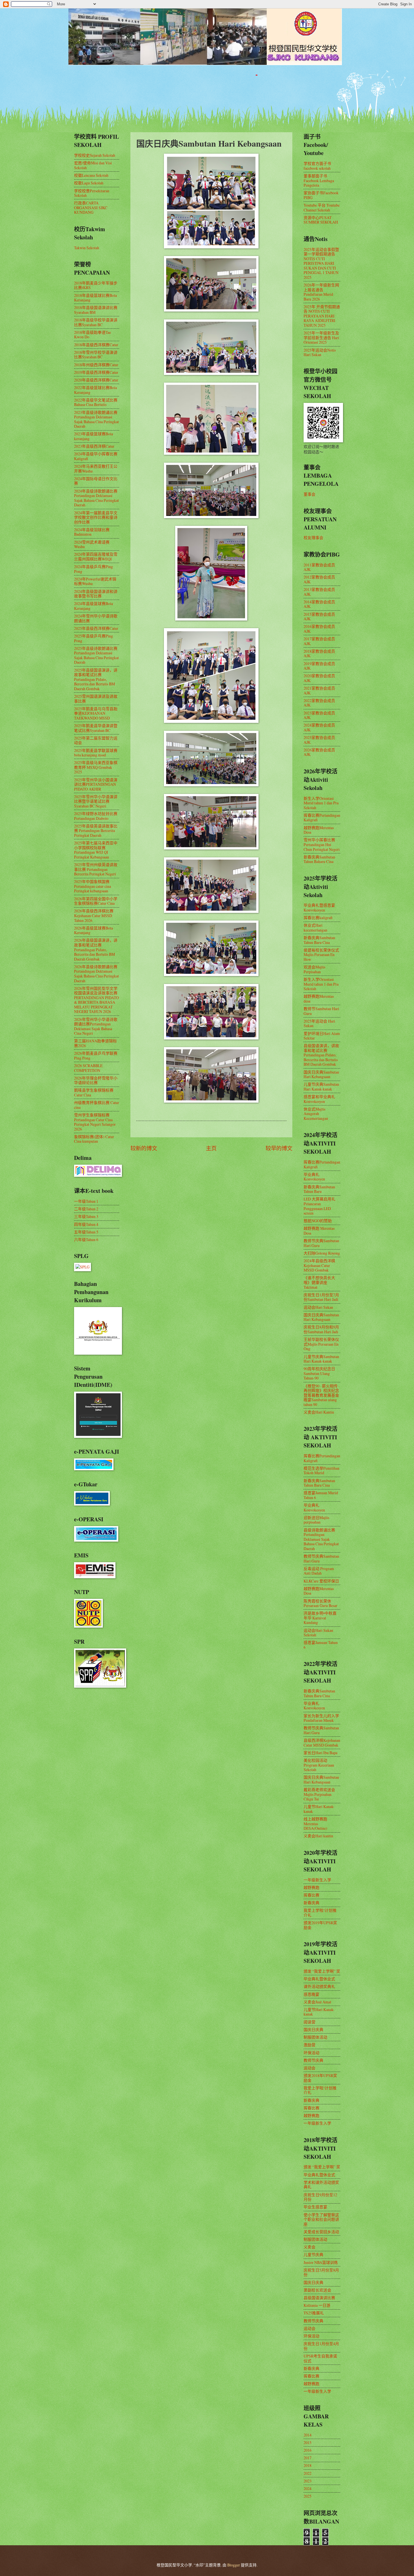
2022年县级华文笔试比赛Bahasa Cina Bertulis (96, 402)
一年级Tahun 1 (86, 1201)
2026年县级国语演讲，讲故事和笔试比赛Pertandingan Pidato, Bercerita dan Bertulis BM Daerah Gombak (96, 949)
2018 (308, 2465)
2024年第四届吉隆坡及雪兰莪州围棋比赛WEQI (96, 557)
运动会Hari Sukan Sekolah (318, 1633)
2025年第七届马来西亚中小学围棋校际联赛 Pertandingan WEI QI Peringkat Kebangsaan (96, 850)
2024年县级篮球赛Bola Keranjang (94, 606)
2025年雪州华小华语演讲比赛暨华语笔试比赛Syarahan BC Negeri (96, 801)
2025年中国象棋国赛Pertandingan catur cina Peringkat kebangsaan (93, 886)
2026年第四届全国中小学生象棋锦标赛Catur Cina (96, 901)
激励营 (310, 2045)
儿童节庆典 (313, 2254)
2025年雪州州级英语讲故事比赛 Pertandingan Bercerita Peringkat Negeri (96, 869)
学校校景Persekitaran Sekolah (92, 193)
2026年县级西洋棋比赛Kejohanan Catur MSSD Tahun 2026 (94, 915)
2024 (308, 2488)
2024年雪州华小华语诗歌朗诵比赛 (96, 618)
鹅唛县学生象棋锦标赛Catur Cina (94, 1092)
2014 (308, 2435)
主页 (211, 1148)
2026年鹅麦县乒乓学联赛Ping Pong (96, 1056)
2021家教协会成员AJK (319, 690)
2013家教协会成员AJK (319, 592)
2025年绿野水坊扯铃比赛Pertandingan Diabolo (96, 816)
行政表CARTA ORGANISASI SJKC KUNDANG (91, 208)
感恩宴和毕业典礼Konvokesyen (319, 1099)
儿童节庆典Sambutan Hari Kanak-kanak (321, 1087)
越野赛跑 (311, 1887)
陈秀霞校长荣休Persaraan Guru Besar (320, 1603)
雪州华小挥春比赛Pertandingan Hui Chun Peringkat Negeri (322, 844)
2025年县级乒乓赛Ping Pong (94, 638)
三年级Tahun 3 (86, 1216)
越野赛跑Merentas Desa (319, 830)
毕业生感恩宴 (315, 2207)
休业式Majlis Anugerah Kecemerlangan (316, 1114)
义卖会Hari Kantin (319, 1412)
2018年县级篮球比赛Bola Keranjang (95, 298)
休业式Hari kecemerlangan (315, 928)
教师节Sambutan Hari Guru (321, 1011)
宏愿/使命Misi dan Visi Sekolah (93, 165)
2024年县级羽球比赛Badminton (92, 532)
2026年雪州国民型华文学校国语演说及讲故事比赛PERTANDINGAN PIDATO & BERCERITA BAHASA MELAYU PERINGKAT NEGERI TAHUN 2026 (96, 1000)
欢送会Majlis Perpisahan (314, 969)
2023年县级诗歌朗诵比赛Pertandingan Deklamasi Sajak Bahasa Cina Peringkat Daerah (96, 419)
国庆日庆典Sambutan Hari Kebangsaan (321, 1074)
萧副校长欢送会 (317, 2290)
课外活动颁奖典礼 (319, 1986)
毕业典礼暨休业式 (319, 1979)
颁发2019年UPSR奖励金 (320, 1925)
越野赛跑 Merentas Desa (319, 1231)
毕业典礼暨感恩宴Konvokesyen (319, 908)
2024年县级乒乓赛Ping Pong (94, 569)
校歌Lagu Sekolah (89, 183)
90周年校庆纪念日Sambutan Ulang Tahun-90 (319, 1373)
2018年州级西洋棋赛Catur (96, 365)
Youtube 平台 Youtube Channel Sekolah (322, 208)
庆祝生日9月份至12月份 (320, 2197)
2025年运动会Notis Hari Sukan (320, 352)
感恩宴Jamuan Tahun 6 (321, 1645)
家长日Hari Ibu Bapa (320, 1753)
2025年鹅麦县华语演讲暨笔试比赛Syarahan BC (96, 728)
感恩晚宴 (311, 1994)
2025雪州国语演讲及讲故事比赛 (96, 699)
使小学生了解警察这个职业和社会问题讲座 (321, 2219)
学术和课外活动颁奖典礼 (321, 2185)
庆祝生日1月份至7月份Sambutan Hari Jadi (321, 1297)
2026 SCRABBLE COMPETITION (88, 1068)
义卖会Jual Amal (317, 2002)
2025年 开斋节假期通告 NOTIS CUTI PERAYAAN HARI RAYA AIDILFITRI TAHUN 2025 (322, 316)
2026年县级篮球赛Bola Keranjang (94, 930)
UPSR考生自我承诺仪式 (320, 2358)
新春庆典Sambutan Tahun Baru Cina (319, 940)
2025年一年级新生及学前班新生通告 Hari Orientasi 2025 (321, 337)
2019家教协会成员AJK (319, 666)
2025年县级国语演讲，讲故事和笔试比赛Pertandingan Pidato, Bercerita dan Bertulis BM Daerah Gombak (96, 679)
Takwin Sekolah (87, 248)
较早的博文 (279, 1148)
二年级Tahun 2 (86, 1209)
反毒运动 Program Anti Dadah (319, 1571)
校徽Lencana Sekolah (91, 175)
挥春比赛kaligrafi (318, 918)
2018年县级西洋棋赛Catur (96, 345)
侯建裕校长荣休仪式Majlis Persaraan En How (321, 955)
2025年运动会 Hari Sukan (319, 1023)
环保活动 (311, 2053)
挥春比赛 (311, 1895)
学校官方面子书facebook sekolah (317, 166)
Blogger (234, 2565)
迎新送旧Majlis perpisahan (316, 1520)
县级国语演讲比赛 (319, 2298)
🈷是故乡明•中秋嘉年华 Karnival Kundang (320, 1618)
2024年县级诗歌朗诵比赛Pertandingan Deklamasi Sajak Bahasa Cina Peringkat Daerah (96, 498)
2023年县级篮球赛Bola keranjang (94, 436)
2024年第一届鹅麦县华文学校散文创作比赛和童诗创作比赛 (96, 517)
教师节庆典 (313, 2060)
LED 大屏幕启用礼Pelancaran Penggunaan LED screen (320, 1206)
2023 (308, 2481)
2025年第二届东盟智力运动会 (96, 740)
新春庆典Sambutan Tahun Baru (319, 1189)
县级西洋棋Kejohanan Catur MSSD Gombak (322, 1743)
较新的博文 (144, 1148)
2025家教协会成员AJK (319, 740)
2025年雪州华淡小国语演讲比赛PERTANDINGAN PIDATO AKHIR (96, 784)
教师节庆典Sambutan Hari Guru (321, 1243)
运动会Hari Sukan (318, 1307)
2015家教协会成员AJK (319, 617)
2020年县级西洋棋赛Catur (96, 380)
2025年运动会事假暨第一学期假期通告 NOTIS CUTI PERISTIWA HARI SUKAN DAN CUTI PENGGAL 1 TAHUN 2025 (321, 263)
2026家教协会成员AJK (319, 752)
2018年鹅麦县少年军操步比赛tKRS (96, 285)
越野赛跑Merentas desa (319, 999)
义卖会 (310, 2247)
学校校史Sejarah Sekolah (95, 155)
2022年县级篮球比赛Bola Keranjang (95, 390)
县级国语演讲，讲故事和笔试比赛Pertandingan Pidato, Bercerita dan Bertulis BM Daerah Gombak (321, 1055)
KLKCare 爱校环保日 (321, 1581)
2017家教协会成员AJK (319, 641)
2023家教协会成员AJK (319, 715)
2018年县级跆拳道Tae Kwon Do (93, 335)
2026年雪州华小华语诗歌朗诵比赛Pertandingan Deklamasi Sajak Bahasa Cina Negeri (96, 1026)
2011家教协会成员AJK (319, 567)
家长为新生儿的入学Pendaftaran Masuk (321, 1718)
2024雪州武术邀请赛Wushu (92, 544)
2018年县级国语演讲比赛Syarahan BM (96, 310)
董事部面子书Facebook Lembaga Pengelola (319, 180)
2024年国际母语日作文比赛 (96, 481)
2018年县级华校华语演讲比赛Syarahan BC (96, 322)
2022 (308, 2473)
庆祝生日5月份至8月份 (321, 2272)
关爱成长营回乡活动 (321, 2232)
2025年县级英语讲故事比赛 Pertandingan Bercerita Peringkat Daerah (96, 831)
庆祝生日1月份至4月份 (321, 2346)
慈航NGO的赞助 (318, 1221)
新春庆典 (311, 1903)
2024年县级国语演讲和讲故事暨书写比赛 (96, 594)
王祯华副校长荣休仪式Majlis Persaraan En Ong (321, 1344)
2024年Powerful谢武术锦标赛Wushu (95, 581)
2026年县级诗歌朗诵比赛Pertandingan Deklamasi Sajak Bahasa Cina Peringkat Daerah (96, 974)
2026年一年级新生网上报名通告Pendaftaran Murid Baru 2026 (321, 292)
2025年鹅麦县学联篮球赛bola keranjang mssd (96, 753)
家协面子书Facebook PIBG (321, 195)
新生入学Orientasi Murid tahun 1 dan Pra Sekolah (321, 803)
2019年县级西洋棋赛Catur (96, 372)
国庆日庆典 (313, 2029)
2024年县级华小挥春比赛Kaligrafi (96, 456)
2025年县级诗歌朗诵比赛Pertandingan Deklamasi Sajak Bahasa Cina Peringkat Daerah (96, 655)
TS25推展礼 (314, 2313)
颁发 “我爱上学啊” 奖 (322, 1971)
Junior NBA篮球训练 (321, 2262)
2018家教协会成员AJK (319, 654)
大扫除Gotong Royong (322, 1253)
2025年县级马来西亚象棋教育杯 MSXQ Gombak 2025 (96, 767)
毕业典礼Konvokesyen (314, 1177)
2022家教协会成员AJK (319, 703)
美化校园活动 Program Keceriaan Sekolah (319, 1765)
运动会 (310, 2068)
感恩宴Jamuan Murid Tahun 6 (321, 1495)
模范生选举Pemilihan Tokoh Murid (321, 1471)
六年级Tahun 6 (86, 1240)
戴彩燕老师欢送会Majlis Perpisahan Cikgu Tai (319, 1794)
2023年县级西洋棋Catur (94, 446)
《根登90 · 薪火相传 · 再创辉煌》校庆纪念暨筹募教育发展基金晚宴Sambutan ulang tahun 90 (321, 1395)
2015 (308, 2443)
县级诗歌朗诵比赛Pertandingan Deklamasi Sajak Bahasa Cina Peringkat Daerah (321, 1539)
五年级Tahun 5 (86, 1232)
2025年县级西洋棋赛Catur (96, 628)
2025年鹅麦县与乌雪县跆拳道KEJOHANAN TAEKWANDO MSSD (96, 713)
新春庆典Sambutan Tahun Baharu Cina (319, 859)
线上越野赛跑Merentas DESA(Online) (315, 1824)
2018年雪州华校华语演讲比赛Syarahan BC (96, 355)
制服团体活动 (315, 2037)
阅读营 (310, 2022)
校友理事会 (313, 538)
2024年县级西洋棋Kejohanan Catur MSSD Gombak (319, 1265)
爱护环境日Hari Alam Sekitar (322, 1036)
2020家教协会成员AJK (319, 678)
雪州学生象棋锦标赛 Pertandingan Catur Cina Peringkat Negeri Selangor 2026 (95, 1122)
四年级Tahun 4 (86, 1224)
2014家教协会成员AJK (319, 604)
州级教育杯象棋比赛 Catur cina (97, 1105)
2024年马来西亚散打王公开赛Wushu (96, 469)
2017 (308, 2458)
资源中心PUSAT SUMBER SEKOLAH (321, 220)
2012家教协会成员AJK (319, 579)
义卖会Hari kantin (318, 1836)
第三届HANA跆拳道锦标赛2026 (95, 1043)
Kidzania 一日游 (317, 2305)
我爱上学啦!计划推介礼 (320, 1913)
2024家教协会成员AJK (319, 727)
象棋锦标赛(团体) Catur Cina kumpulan (94, 1139)
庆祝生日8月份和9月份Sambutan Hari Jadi (321, 1329)
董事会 (310, 494)
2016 (308, 2450)
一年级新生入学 (317, 1880)
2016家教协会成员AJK (319, 629)
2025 (308, 2496)
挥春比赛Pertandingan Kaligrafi (322, 818)
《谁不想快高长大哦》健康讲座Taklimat (319, 1282)
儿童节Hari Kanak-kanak (319, 1809)
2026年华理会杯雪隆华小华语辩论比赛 (96, 1080)
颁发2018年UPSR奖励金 (320, 2078)
